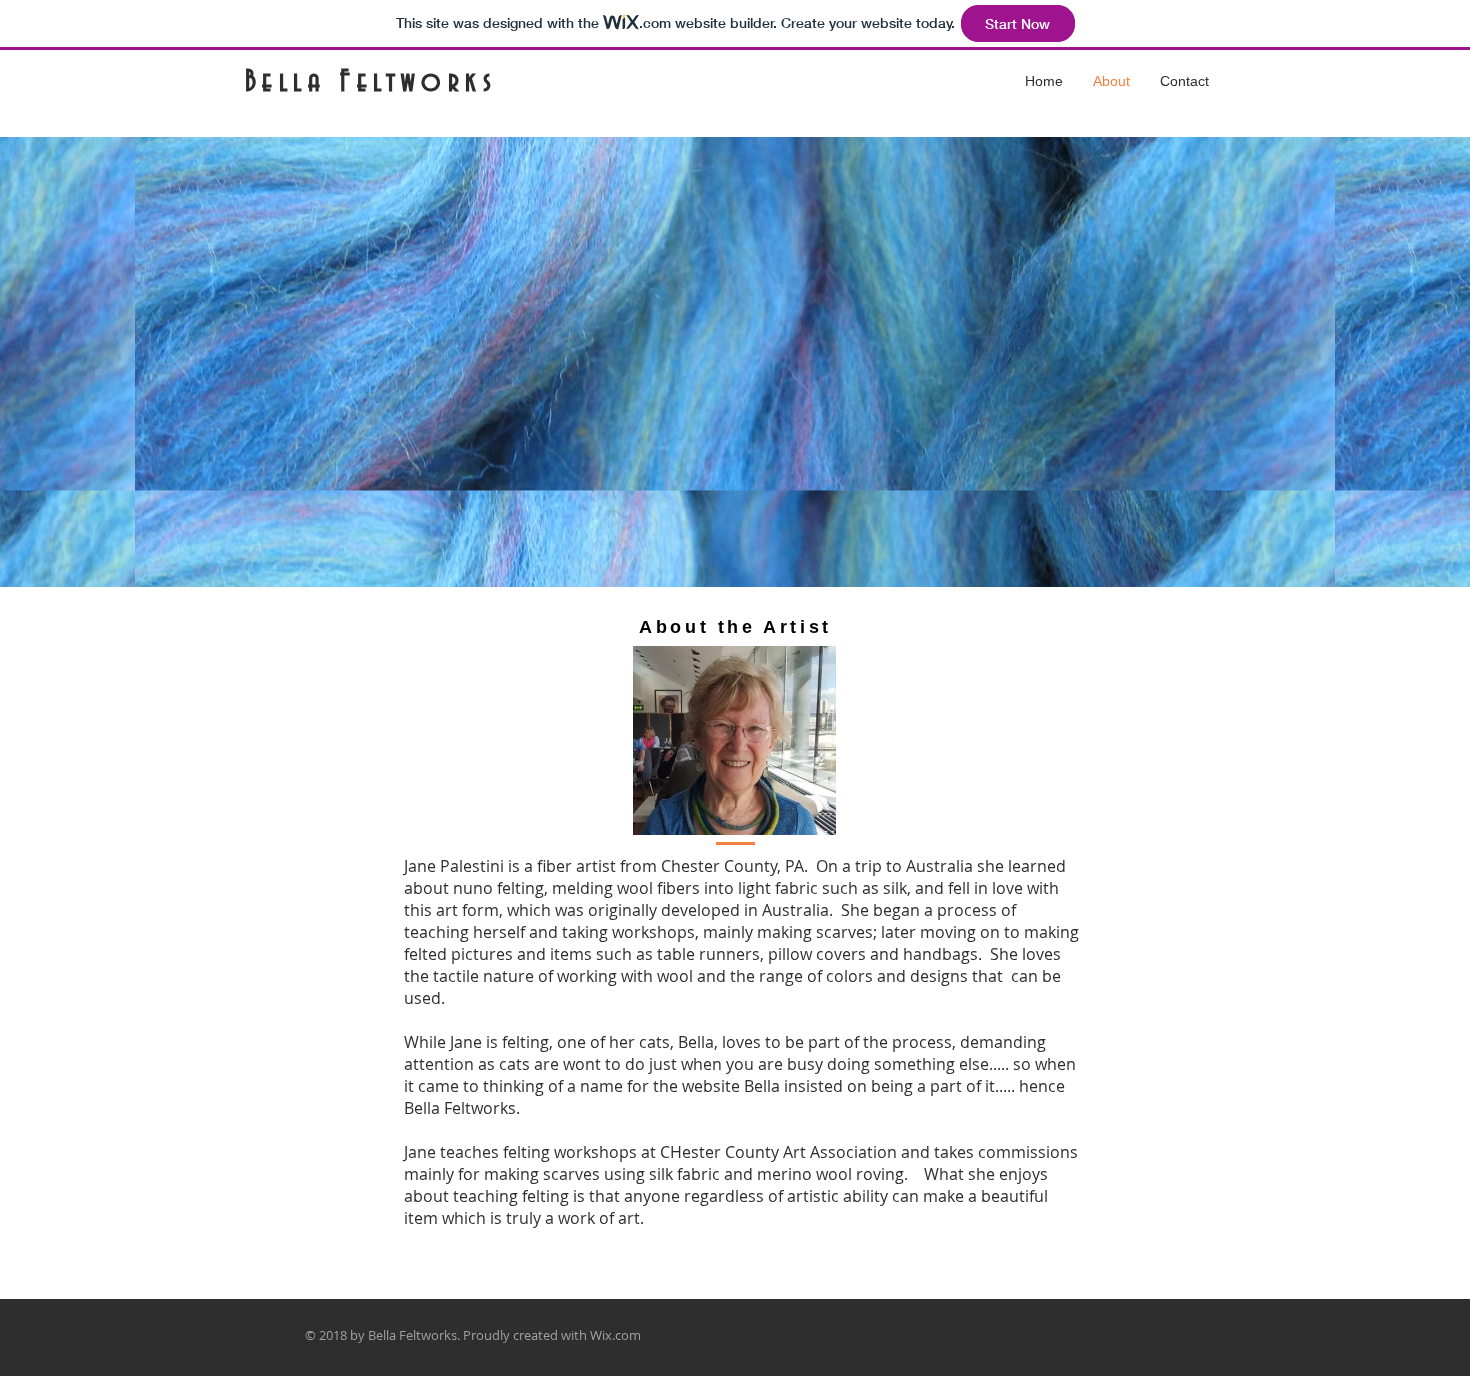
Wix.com (615, 1335)
